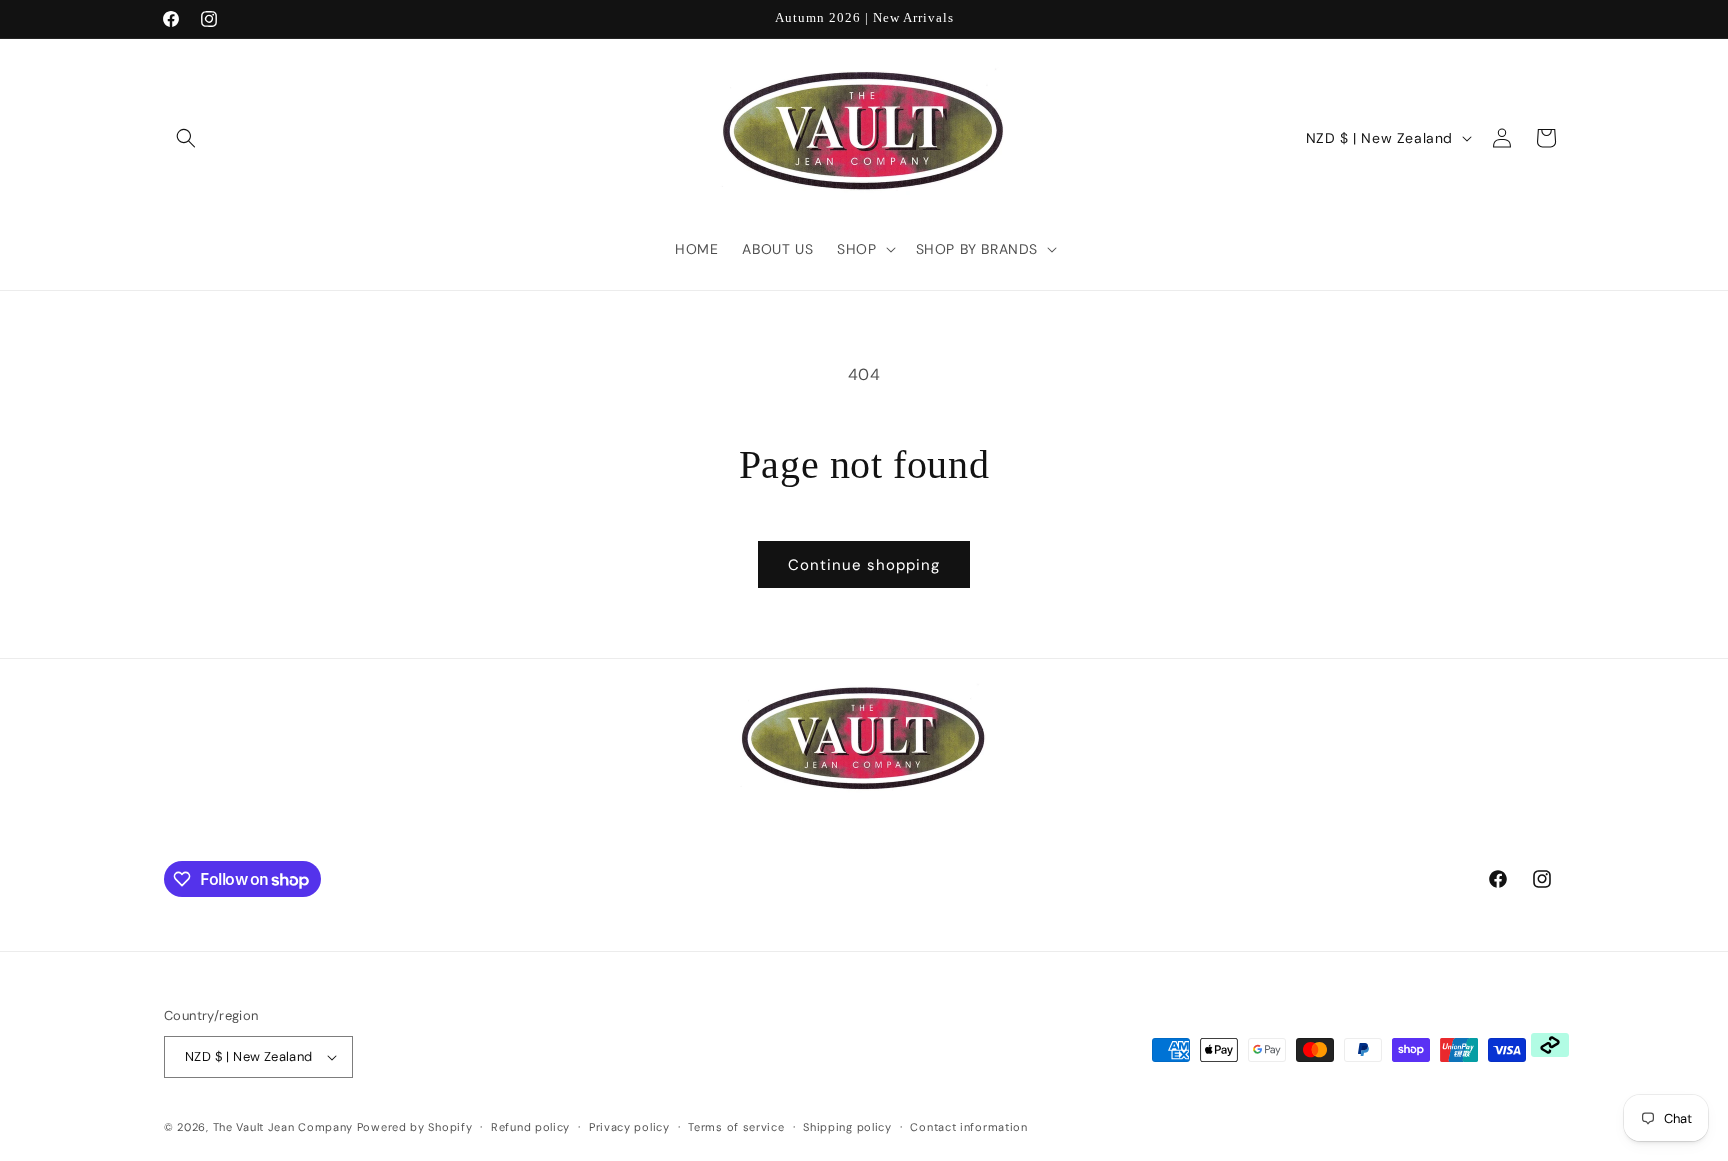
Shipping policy (847, 1127)
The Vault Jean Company (285, 1127)
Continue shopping (864, 565)
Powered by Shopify (415, 1127)
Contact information (968, 1127)
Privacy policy (629, 1127)
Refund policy (530, 1127)
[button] (186, 138)
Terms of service (736, 1127)
